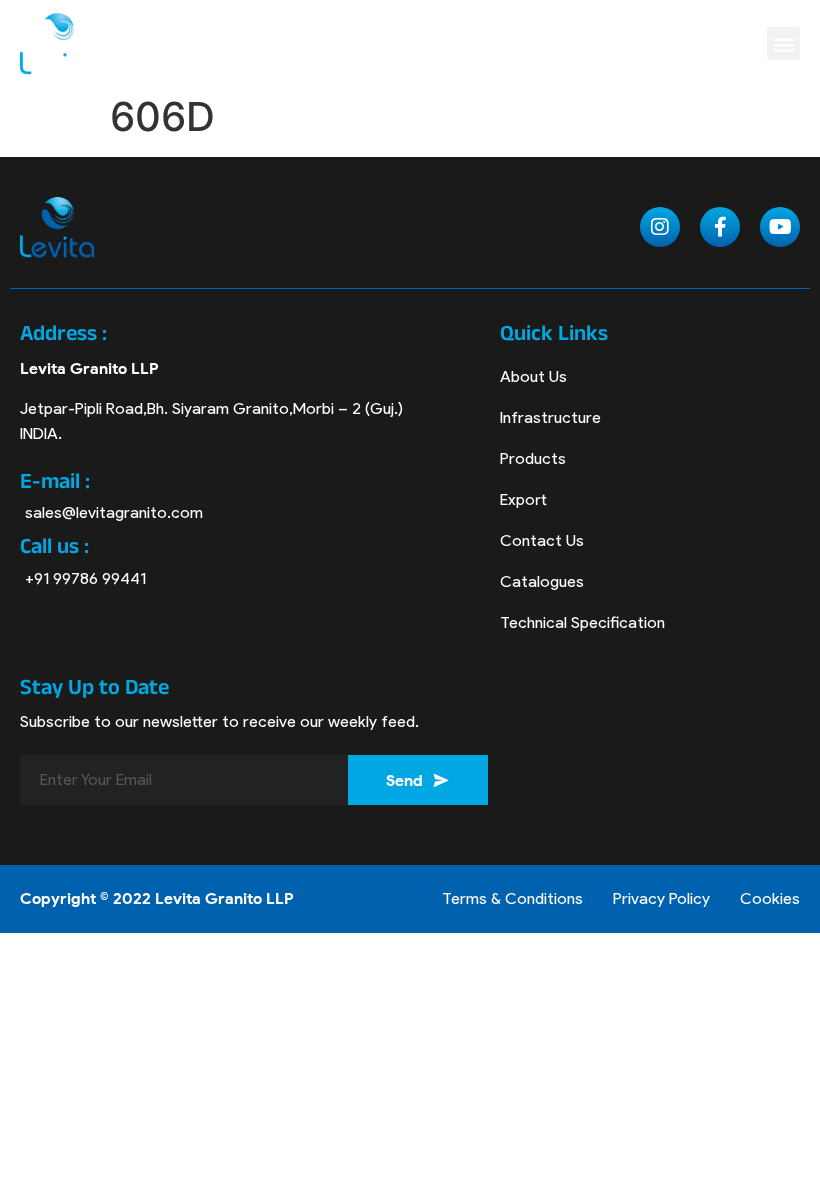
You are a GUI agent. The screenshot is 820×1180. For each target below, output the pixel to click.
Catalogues (542, 581)
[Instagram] (660, 227)
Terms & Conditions (512, 898)
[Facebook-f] (720, 227)
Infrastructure (550, 417)
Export (523, 499)
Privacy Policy (661, 898)
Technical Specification (582, 622)
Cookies (770, 898)
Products (533, 458)
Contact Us (542, 540)
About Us (533, 376)
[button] (783, 43)
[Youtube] (780, 227)
